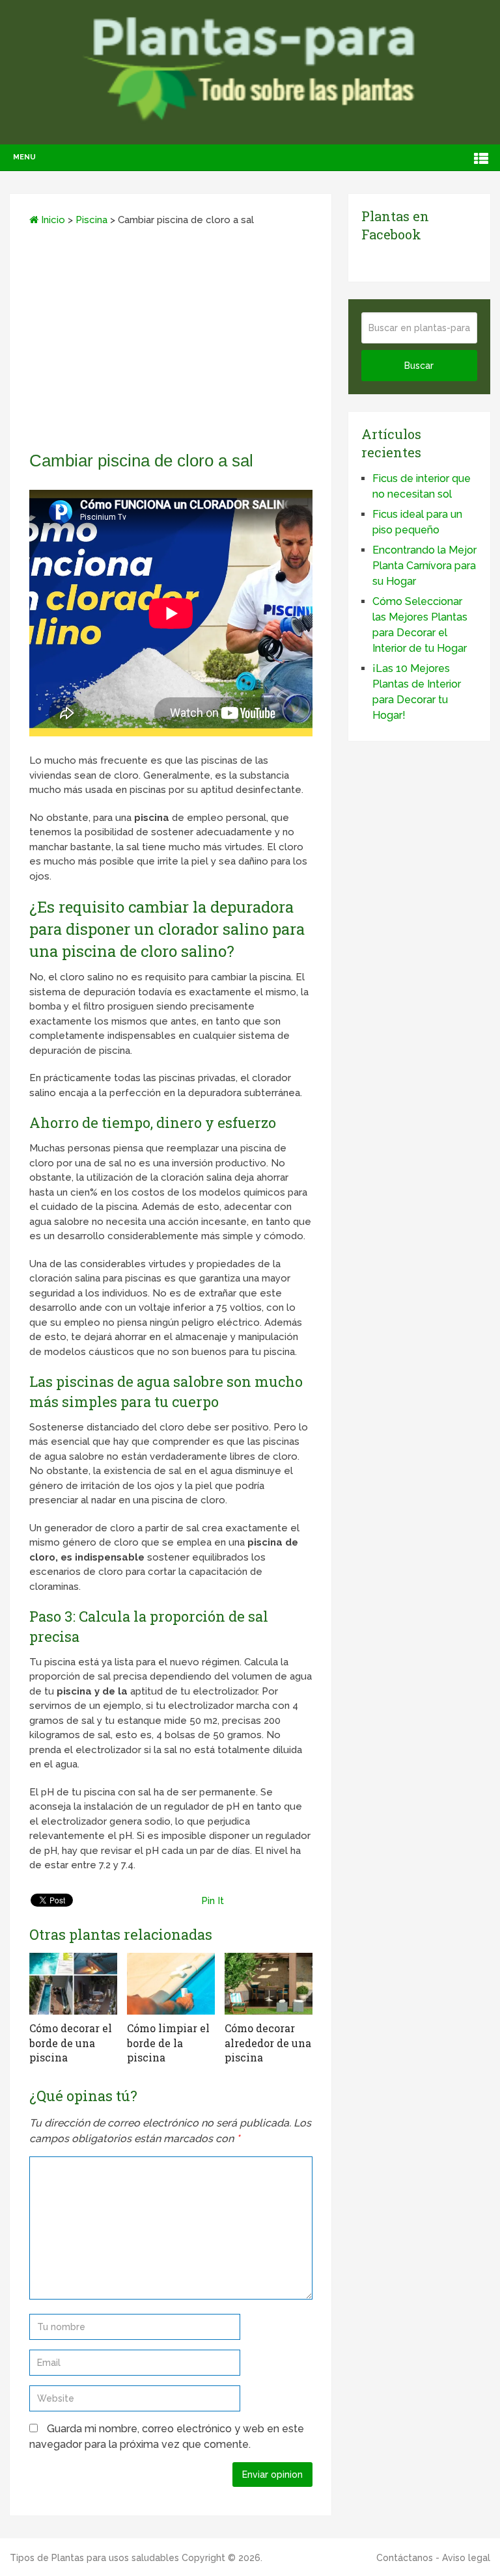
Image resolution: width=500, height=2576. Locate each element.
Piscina (91, 220)
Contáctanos (405, 2558)
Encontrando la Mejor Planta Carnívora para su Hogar (424, 566)
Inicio (52, 220)
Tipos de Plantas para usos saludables (94, 2558)
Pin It (213, 1901)
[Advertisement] (171, 343)
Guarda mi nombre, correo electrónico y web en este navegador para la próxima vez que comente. (167, 2436)
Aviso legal (466, 2558)
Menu (24, 157)
